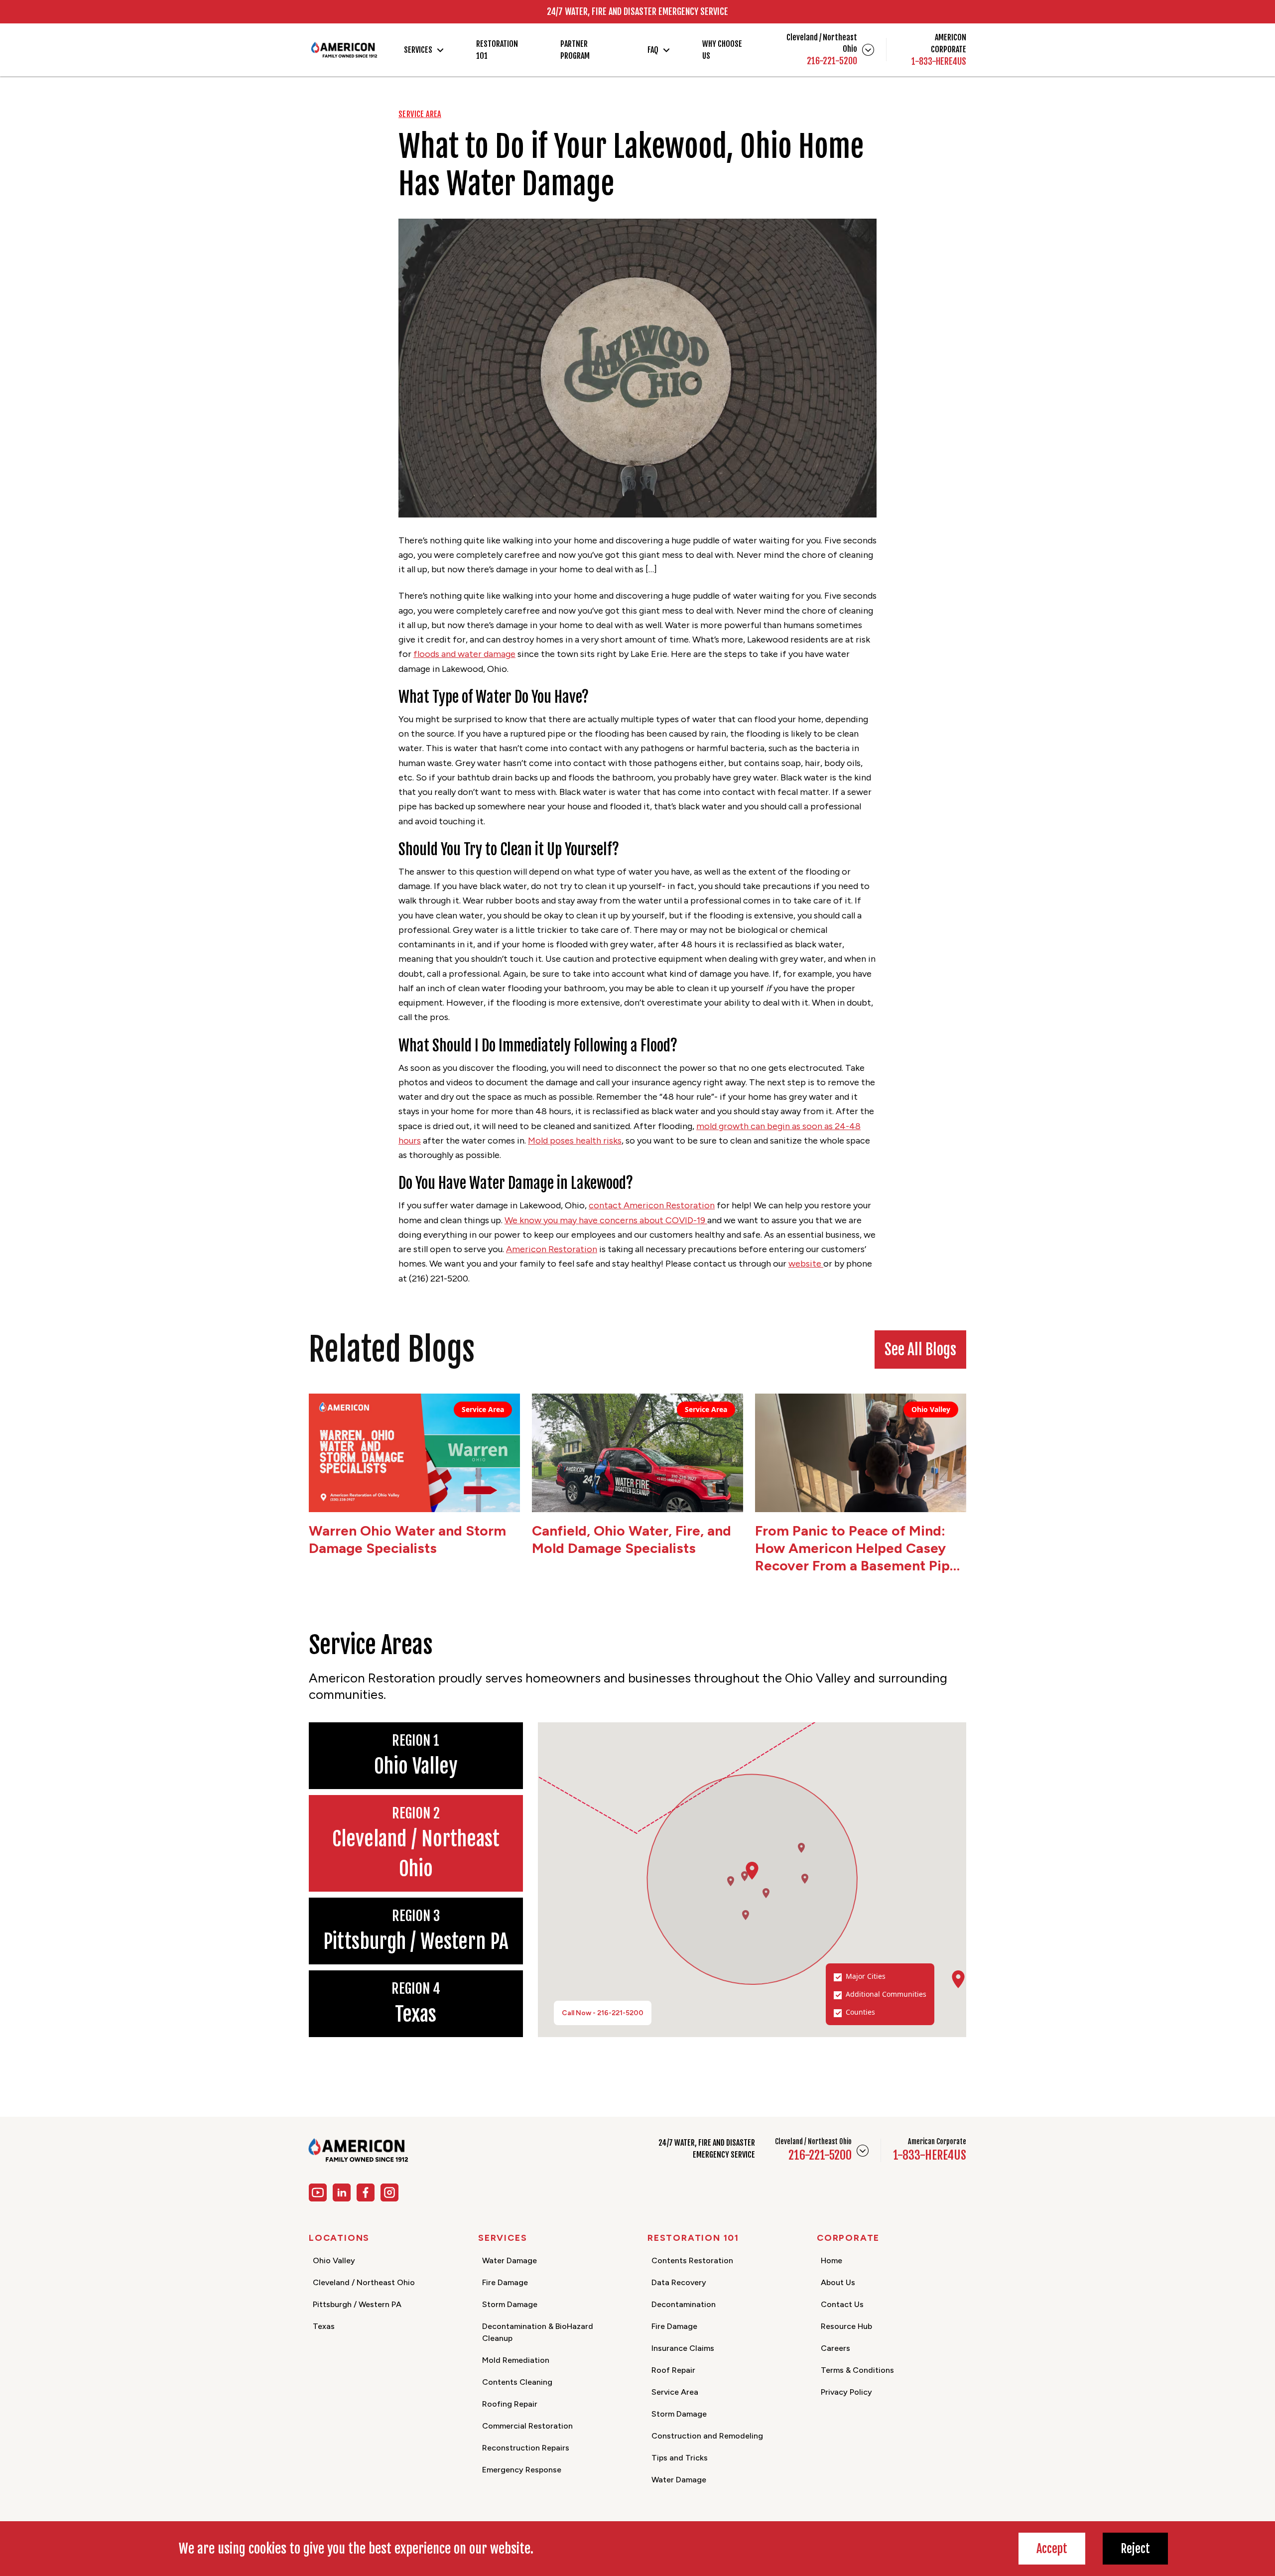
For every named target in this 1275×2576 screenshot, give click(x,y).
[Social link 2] (342, 2192)
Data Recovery (679, 2282)
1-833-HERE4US (939, 61)
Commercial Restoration (527, 2426)
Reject (1135, 2549)
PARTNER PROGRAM (575, 50)
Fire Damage (505, 2282)
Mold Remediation (516, 2360)
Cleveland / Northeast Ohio (364, 2282)
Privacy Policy (846, 2392)
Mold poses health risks (575, 1141)
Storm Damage (510, 2304)
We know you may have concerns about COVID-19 (606, 1220)
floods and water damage (464, 654)
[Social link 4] (389, 2192)
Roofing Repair (510, 2404)
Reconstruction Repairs (526, 2448)
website (806, 1264)
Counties (860, 2012)
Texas (324, 2326)
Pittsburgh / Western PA (357, 2304)
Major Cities (866, 1976)
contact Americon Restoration (652, 1205)
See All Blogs (920, 1350)
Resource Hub (846, 2326)
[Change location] (868, 50)
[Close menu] (863, 2151)
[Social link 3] (366, 2192)
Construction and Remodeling (707, 2436)
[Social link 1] (318, 2192)
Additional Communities (886, 1994)
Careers (835, 2348)
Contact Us (842, 2304)
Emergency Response (522, 2470)
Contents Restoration (692, 2260)
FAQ (653, 50)
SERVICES (418, 50)
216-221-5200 (832, 61)
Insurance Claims (683, 2348)
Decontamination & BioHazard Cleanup (538, 2332)
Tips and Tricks (680, 2458)
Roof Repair (673, 2370)
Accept (1052, 2549)
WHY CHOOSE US (722, 50)
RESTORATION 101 (497, 50)
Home (831, 2260)
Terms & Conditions (857, 2370)
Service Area (675, 2392)
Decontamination (684, 2304)
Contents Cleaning (517, 2382)
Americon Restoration (552, 1249)
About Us (838, 2282)
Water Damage (510, 2260)
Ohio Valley (334, 2260)
